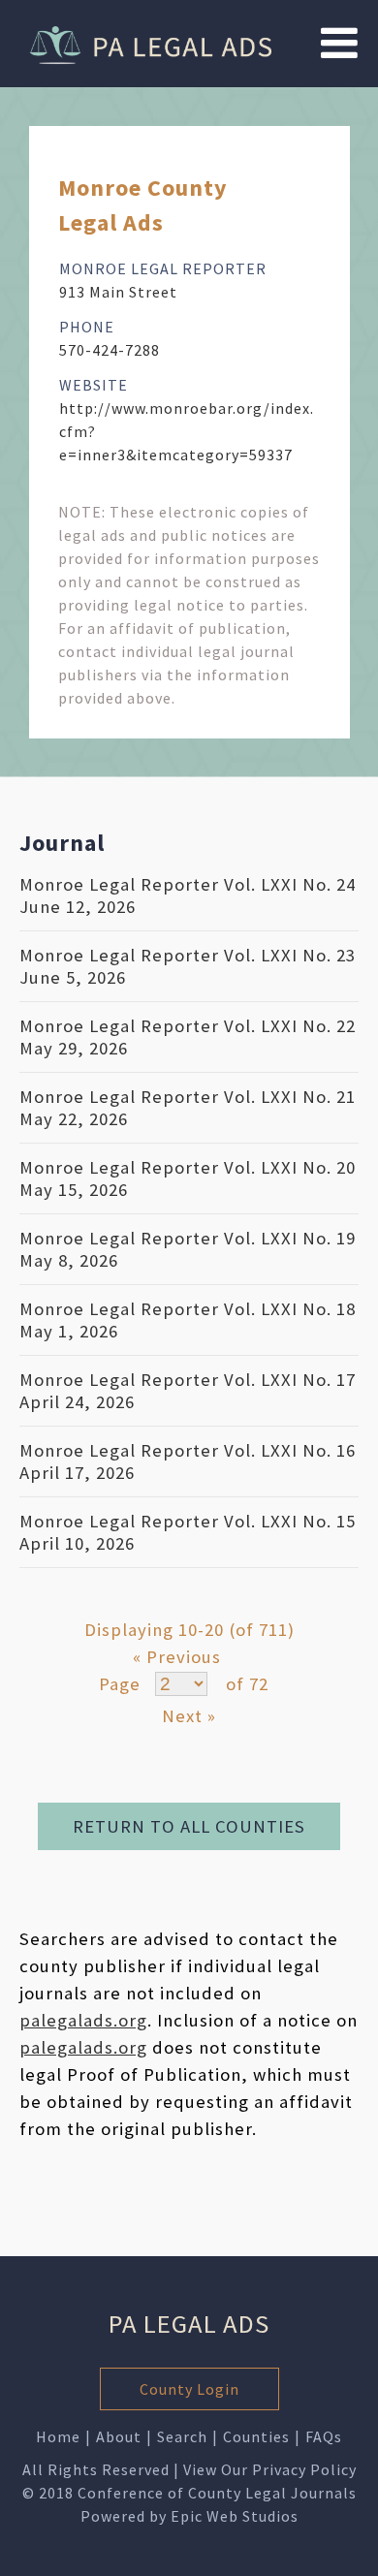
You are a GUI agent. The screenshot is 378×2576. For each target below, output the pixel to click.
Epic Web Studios (235, 2516)
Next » (189, 1716)
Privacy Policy (304, 2469)
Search (182, 2436)
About (119, 2436)
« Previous (177, 1657)
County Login (189, 2389)
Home (58, 2436)
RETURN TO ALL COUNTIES (189, 1826)
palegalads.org (83, 2020)
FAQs (324, 2436)
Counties (256, 2436)
